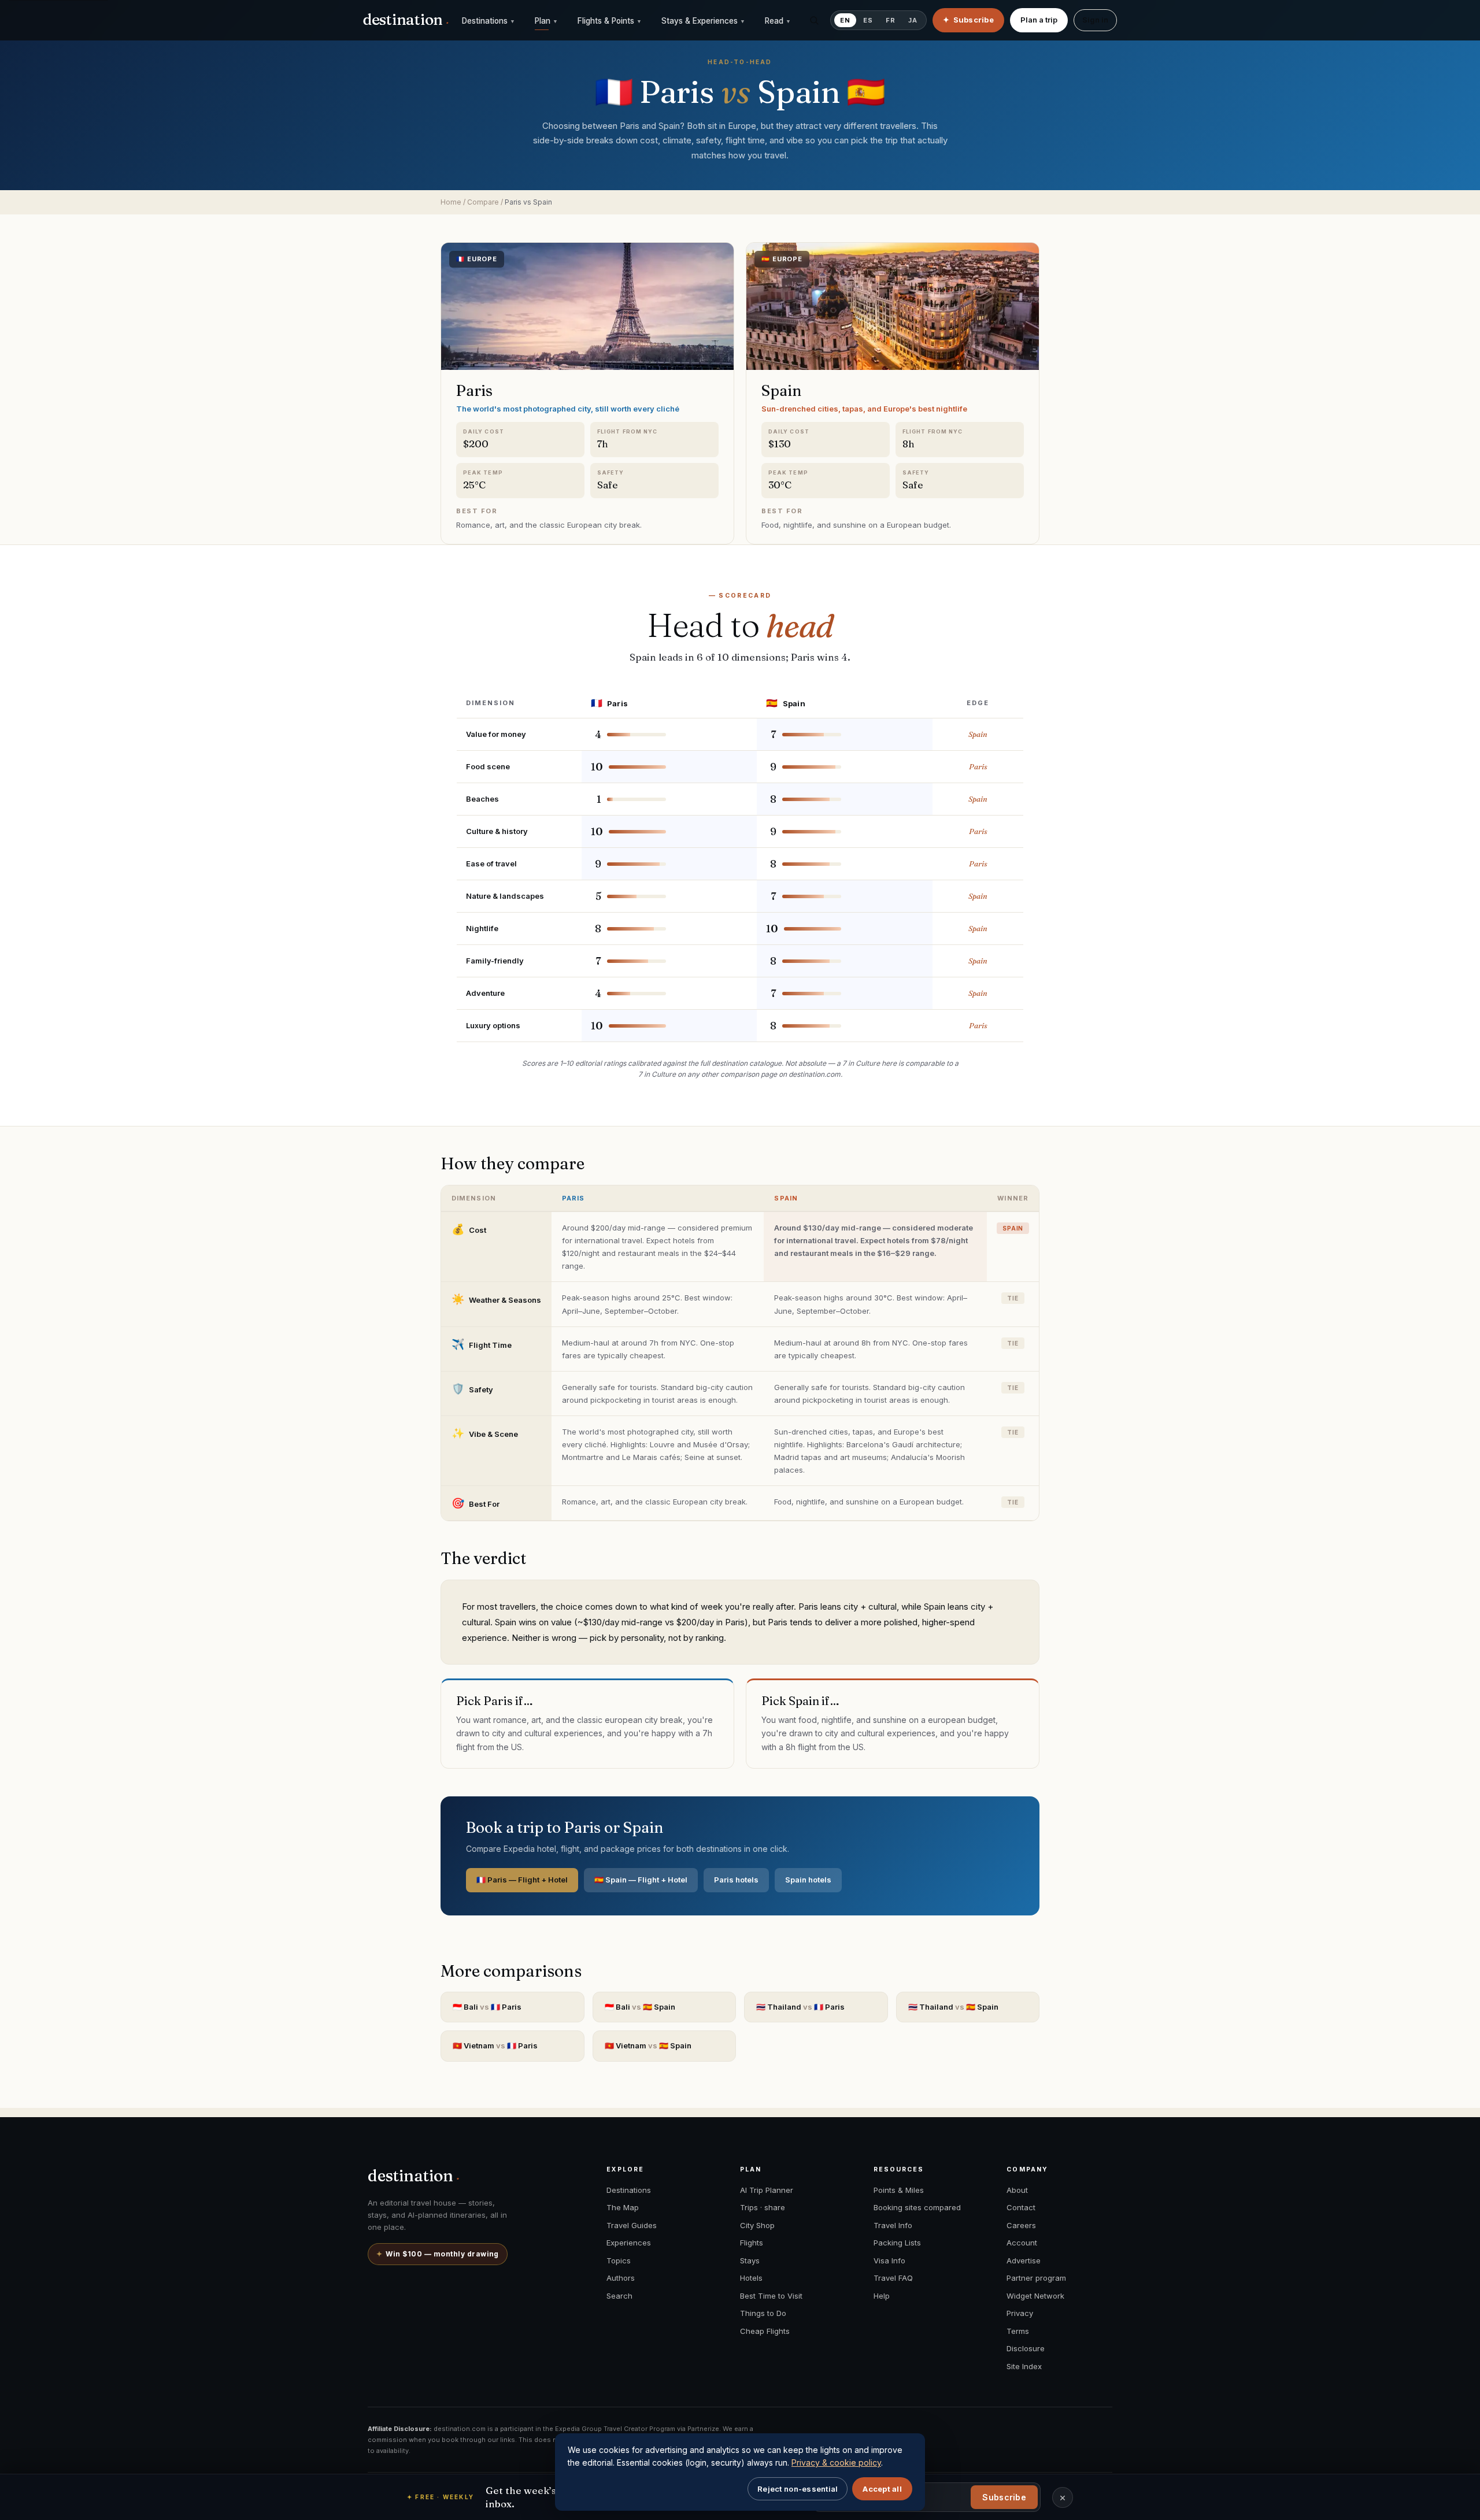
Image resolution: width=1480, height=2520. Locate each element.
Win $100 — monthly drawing (438, 2254)
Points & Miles (899, 2190)
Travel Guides (632, 2225)
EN (845, 20)
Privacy (1020, 2313)
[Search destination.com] (814, 20)
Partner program (1036, 2278)
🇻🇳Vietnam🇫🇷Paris (495, 2045)
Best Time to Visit (771, 2296)
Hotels (751, 2278)
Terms (1018, 2331)
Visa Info (889, 2260)
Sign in (1095, 20)
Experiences (629, 2243)
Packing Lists (897, 2243)
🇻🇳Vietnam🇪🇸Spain (648, 2045)
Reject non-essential (798, 2489)
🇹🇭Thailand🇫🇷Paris (800, 2007)
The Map (623, 2207)
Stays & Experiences (703, 21)
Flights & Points (610, 21)
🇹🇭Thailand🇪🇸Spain (953, 2007)
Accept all (882, 2489)
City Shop (757, 2225)
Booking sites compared (917, 2207)
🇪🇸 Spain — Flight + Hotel (641, 1880)
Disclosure (1026, 2348)
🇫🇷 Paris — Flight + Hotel (522, 1880)
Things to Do (763, 2313)
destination (406, 20)
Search (619, 2296)
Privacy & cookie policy (836, 2462)
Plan (546, 21)
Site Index (1024, 2366)
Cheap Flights (765, 2331)
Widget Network (1035, 2296)
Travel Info (893, 2225)
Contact (1021, 2207)
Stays (750, 2260)
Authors (621, 2278)
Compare (483, 202)
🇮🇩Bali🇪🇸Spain (640, 2007)
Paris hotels (736, 1880)
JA (913, 20)
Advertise (1024, 2260)
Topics (619, 2260)
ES (868, 20)
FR (891, 20)
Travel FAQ (893, 2278)
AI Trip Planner (767, 2190)
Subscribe (1004, 2497)
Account (1022, 2243)
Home (451, 202)
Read (778, 21)
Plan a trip (1039, 20)
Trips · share (763, 2207)
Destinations (489, 21)
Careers (1021, 2225)
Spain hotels (808, 1880)
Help (882, 2296)
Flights (752, 2243)
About (1017, 2190)
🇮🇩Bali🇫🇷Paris (487, 2007)
